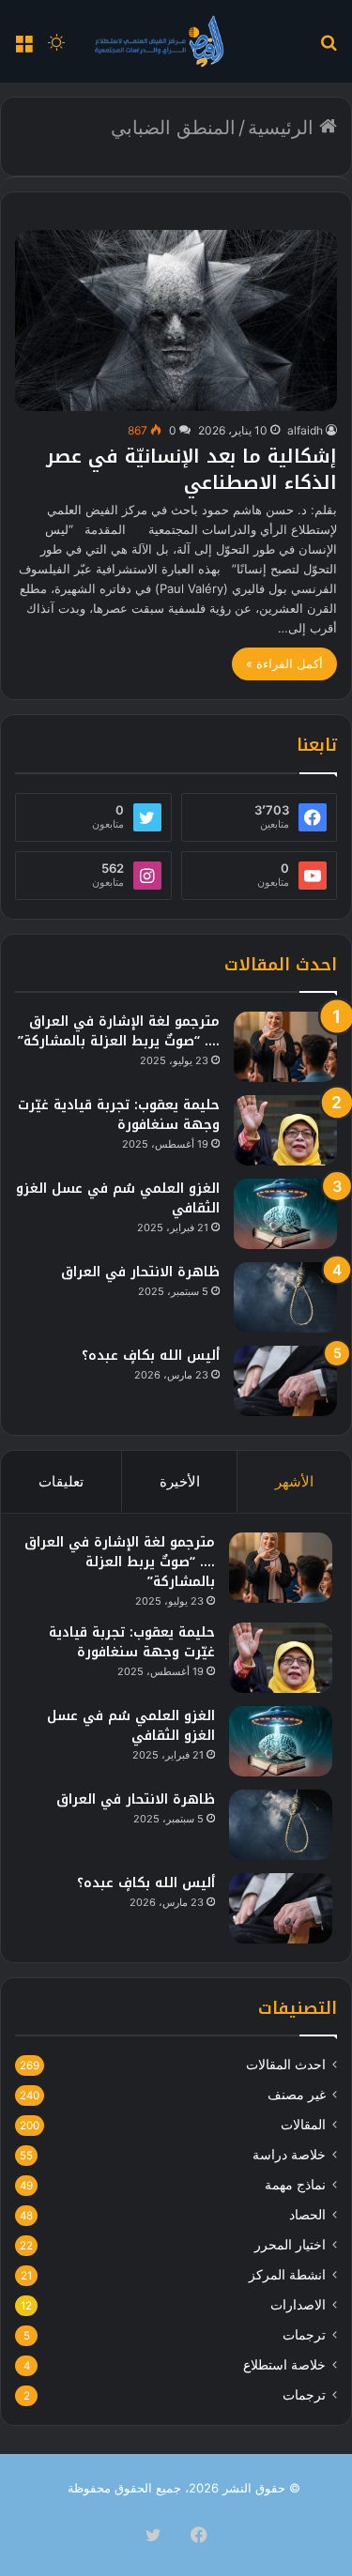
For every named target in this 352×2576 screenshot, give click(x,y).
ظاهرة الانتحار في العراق (140, 1272)
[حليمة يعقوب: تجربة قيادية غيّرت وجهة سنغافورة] (285, 1130)
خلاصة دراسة (289, 2155)
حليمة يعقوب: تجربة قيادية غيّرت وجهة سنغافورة (119, 1115)
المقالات (303, 2125)
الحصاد (307, 2215)
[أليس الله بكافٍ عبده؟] (285, 1381)
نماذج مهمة (295, 2185)
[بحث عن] (329, 48)
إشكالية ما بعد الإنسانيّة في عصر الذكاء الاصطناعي (191, 469)
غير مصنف (297, 2095)
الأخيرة (180, 1481)
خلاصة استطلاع (284, 2365)
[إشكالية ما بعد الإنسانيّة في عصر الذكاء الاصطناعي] (176, 320)
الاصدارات (298, 2305)
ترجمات (304, 2335)
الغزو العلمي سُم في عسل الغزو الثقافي (118, 1198)
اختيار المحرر (290, 2245)
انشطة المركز (287, 2275)
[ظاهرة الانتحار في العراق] (285, 1297)
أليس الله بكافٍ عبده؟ (151, 1356)
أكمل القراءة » (284, 663)
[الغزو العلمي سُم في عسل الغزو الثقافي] (285, 1214)
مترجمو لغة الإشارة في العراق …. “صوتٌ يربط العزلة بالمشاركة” (119, 1031)
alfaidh (305, 430)
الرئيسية (283, 128)
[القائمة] (23, 48)
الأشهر (294, 1481)
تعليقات (61, 1481)
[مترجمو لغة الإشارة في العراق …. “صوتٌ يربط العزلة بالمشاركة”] (285, 1047)
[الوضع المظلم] (56, 48)
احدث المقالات (286, 2065)
